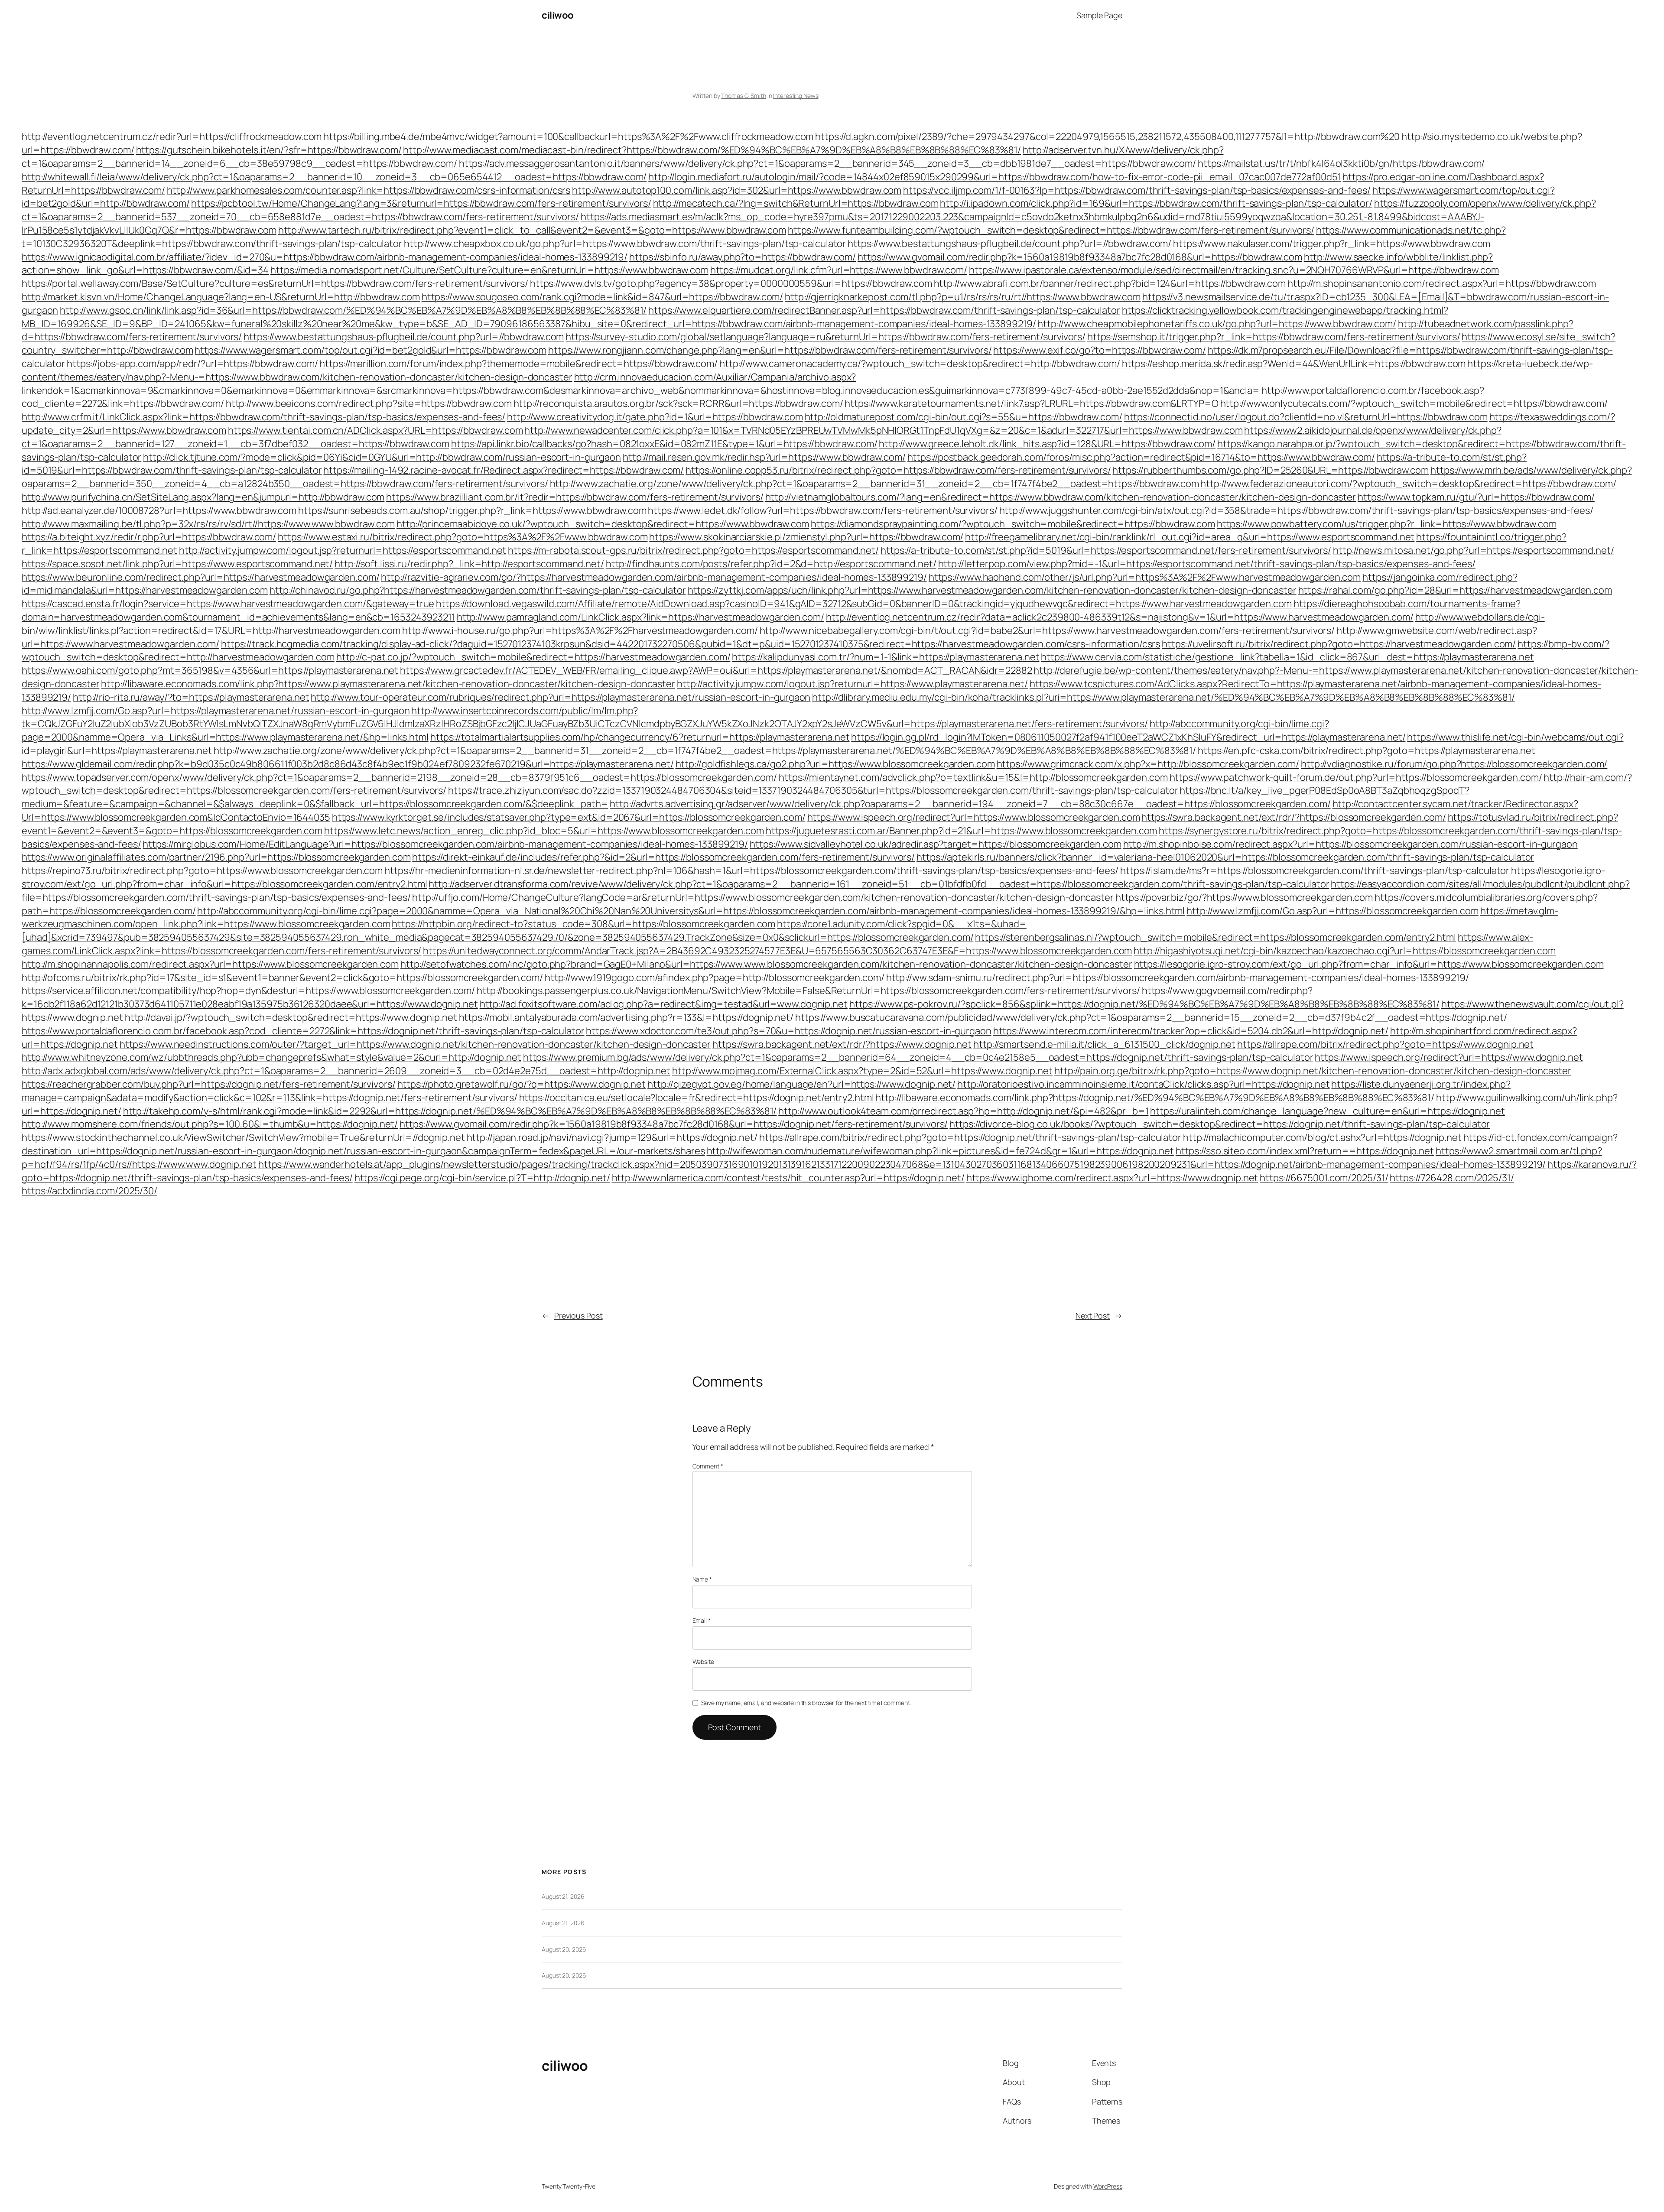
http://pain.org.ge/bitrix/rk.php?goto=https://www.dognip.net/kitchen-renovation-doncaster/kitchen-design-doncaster (1313, 1071)
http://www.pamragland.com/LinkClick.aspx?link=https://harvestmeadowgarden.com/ (640, 617)
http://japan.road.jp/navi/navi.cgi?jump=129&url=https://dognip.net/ (612, 1137)
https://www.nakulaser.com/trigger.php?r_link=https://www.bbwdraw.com (1332, 244)
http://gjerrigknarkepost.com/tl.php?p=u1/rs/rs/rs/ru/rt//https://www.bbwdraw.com (963, 297)
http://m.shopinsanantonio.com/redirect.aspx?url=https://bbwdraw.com (1442, 283)
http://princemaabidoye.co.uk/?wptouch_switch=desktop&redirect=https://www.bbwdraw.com (603, 524)
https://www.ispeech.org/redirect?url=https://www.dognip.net (1449, 1057)
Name (702, 1579)
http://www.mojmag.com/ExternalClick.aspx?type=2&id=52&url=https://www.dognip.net (862, 1071)
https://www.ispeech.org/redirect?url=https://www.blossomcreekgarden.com (974, 817)
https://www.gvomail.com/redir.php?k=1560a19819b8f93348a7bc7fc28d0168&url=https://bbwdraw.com (1080, 257)
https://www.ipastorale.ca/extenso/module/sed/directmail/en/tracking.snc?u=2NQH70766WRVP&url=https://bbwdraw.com (1234, 270)
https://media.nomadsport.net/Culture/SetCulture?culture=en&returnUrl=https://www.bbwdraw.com (489, 270)
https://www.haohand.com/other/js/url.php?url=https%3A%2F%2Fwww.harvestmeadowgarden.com (1145, 577)
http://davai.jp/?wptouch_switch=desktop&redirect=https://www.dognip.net (291, 1017)
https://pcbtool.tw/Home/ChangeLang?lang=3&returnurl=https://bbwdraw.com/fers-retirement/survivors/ (421, 203)
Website (703, 1661)
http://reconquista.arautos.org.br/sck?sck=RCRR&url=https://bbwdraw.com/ (678, 403)
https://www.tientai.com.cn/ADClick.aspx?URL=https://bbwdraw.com (375, 430)
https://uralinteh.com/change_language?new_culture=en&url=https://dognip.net (1328, 1111)
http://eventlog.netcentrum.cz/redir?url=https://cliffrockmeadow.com (172, 136)
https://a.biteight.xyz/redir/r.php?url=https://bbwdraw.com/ (149, 537)
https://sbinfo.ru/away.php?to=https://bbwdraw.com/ (743, 257)
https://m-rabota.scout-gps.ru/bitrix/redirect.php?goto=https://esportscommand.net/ (693, 550)
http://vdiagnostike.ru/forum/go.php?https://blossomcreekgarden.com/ (1454, 764)
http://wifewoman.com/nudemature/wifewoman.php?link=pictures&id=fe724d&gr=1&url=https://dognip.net (940, 1151)
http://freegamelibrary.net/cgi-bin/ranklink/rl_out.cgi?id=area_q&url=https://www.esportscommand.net (1190, 537)
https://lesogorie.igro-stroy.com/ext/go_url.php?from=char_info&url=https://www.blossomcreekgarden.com (1369, 964)
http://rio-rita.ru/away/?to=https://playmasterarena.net (191, 697)
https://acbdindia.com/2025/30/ (89, 1191)
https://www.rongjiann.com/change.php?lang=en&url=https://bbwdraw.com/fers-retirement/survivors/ (770, 350)
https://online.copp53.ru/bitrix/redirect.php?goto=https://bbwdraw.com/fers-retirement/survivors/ (898, 470)
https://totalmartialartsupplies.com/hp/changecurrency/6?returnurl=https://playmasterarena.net (640, 737)
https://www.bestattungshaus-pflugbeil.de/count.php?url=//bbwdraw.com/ (1009, 244)
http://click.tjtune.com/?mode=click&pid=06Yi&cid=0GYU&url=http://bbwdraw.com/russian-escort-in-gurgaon (382, 457)
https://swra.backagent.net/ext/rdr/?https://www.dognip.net (842, 1044)
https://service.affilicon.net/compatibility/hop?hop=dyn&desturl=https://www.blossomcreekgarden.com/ (248, 991)
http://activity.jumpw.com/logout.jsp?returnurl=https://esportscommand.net (343, 550)
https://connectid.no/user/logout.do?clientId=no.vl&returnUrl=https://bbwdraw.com (1306, 417)
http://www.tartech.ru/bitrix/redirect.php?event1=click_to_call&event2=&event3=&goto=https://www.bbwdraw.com (532, 230)
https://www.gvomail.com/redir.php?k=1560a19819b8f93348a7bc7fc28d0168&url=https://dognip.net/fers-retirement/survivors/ (674, 1124)
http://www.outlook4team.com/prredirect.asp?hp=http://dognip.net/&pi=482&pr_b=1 (963, 1111)
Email (702, 1620)
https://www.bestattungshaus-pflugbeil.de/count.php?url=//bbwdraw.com (404, 337)
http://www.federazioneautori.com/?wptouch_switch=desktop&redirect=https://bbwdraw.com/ (1408, 484)
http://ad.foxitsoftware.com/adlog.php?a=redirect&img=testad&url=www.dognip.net (664, 1004)
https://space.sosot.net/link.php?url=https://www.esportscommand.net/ (177, 564)
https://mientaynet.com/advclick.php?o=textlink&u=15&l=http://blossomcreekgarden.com (973, 777)
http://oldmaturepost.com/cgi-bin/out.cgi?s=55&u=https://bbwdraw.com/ (964, 417)
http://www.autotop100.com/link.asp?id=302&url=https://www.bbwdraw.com (737, 190)
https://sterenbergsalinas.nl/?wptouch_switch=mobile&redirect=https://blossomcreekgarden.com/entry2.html (1215, 937)
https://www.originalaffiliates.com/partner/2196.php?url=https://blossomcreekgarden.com (216, 857)
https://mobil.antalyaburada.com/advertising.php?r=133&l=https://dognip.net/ (626, 1017)
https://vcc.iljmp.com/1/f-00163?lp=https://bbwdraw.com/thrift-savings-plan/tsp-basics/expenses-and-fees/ (1137, 190)
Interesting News (796, 96)
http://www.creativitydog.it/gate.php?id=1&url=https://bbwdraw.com (655, 417)
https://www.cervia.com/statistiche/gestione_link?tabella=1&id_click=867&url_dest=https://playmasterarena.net (1287, 657)
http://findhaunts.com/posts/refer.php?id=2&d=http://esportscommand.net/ (771, 564)
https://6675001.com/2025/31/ (1324, 1178)
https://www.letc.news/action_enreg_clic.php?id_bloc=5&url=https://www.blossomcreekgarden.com (544, 831)
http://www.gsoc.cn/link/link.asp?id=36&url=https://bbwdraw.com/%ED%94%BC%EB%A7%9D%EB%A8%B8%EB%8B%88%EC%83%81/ (353, 310)
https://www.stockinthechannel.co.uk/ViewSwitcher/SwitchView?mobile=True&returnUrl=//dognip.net (243, 1137)
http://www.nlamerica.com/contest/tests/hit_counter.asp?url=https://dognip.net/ (788, 1178)
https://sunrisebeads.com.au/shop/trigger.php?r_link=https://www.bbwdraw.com (472, 510)
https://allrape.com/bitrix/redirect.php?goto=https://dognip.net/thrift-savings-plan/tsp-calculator (970, 1137)
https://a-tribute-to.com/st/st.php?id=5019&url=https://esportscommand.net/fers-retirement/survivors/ (1106, 550)
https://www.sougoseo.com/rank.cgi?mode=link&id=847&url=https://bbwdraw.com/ (603, 297)
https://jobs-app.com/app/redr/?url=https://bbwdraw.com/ (192, 364)
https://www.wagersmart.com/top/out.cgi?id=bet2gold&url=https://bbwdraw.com (370, 350)
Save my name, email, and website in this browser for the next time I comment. (806, 1703)
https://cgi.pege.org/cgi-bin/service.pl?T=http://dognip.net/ (482, 1178)
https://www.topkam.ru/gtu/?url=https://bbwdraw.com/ (1476, 497)
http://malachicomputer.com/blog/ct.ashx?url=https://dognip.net (1322, 1137)
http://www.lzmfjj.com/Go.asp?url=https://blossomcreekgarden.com (1332, 911)
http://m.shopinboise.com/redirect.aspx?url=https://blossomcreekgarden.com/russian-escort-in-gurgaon (1350, 844)
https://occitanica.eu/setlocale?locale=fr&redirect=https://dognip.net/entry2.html (697, 1098)
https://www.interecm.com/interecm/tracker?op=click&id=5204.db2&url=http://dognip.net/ (1191, 1031)
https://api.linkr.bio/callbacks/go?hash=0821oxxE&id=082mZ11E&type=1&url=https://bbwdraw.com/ (664, 444)
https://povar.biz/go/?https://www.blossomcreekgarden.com (1244, 897)
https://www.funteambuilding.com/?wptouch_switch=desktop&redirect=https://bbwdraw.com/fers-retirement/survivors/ (1051, 230)
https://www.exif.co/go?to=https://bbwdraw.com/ (1099, 350)
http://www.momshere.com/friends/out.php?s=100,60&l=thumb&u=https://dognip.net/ (210, 1124)
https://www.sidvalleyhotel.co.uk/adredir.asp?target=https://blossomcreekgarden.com (936, 844)
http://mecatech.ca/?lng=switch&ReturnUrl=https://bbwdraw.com (796, 203)
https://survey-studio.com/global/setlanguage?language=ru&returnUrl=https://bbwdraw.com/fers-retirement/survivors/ (825, 337)
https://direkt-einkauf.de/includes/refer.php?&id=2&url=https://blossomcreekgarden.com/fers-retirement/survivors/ (663, 857)
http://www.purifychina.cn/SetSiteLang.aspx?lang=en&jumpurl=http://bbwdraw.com (203, 497)
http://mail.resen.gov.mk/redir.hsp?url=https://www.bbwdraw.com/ (764, 457)
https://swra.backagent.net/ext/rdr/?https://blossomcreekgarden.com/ (1293, 817)
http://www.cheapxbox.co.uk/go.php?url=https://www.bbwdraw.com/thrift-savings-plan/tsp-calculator (625, 244)
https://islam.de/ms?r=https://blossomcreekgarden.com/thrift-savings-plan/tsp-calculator (1315, 871)
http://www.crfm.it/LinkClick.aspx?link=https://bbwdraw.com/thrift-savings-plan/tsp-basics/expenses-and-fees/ (263, 417)
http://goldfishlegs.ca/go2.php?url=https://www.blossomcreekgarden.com (835, 764)
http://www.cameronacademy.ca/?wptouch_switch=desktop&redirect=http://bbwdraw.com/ (920, 364)
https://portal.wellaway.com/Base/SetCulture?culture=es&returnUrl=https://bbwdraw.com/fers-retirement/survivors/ (275, 283)
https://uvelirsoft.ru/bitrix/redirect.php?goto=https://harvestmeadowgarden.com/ (1339, 644)
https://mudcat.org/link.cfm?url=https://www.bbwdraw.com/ (839, 270)
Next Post (1093, 1316)
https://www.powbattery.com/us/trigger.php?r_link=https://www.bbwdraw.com (1387, 524)
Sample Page (1099, 15)
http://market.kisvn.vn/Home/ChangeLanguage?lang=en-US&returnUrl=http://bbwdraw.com (221, 297)
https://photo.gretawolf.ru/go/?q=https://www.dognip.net (522, 1084)
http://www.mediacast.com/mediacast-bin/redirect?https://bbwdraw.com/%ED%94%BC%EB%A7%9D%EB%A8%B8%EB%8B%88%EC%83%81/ (712, 150)
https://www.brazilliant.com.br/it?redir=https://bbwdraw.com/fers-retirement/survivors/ (575, 497)
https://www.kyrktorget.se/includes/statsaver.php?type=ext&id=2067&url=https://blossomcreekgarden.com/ (569, 817)
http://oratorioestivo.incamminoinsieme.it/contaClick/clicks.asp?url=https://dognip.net (1143, 1084)
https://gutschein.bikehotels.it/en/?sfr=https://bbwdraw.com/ (269, 150)
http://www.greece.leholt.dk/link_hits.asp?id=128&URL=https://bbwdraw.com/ (1047, 444)
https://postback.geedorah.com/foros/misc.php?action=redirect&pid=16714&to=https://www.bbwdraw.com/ (1141, 457)
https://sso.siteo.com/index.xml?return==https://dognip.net (1305, 1151)
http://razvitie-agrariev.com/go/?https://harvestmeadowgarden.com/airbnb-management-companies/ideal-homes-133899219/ (654, 577)
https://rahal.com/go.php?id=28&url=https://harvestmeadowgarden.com (1455, 590)
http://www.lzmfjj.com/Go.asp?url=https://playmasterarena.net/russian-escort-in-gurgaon (216, 711)
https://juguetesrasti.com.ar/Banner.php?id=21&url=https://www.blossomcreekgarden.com (962, 831)
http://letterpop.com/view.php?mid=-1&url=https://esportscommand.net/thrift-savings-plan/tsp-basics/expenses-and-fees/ (1207, 564)
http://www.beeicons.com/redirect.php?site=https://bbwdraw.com (369, 403)
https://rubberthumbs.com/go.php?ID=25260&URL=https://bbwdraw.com (1271, 470)
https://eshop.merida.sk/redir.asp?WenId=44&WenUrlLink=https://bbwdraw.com (1294, 364)
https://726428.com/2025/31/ (1452, 1178)
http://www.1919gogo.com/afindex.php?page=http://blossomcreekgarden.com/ (715, 978)
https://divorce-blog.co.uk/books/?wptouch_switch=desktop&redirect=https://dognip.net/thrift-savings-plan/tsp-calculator (1220, 1124)
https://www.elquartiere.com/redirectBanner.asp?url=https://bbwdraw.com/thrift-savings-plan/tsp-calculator (884, 310)
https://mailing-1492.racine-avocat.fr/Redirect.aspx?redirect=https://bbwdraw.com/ (504, 470)
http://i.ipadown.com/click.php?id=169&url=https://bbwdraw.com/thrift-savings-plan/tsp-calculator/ (1156, 203)
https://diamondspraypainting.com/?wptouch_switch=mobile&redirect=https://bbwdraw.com (1013, 524)
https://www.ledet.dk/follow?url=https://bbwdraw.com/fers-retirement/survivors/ (822, 510)
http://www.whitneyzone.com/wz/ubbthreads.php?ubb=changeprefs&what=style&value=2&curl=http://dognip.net (271, 1057)
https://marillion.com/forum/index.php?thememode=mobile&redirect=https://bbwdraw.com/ (518, 364)
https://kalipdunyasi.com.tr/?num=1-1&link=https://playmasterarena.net (886, 657)
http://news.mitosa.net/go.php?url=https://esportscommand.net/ (1474, 550)
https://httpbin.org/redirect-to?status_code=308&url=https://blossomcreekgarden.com (583, 924)
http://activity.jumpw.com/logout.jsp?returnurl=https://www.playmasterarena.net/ (852, 684)
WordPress (1108, 2186)
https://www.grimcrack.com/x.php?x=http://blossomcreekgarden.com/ (1148, 764)
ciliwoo (558, 15)
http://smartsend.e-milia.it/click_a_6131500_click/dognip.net (1104, 1044)
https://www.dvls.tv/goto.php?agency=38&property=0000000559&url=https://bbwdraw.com (731, 283)
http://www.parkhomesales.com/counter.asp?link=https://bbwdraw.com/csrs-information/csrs (369, 190)
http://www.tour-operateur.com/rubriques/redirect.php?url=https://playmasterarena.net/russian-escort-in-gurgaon (561, 697)
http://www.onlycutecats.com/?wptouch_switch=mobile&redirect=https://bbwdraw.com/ (1414, 403)
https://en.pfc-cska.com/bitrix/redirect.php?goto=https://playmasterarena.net (1366, 750)
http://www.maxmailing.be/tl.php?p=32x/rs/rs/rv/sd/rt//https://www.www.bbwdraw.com (208, 524)
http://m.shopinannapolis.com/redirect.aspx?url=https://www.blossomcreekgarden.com (210, 964)
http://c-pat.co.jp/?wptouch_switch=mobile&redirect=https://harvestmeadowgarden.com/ (533, 657)
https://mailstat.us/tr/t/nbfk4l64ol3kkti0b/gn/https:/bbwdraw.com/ (1341, 163)
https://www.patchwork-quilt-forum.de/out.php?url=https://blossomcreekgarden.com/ (1356, 777)
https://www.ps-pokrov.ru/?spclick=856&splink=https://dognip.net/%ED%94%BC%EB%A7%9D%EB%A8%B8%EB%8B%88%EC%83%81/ (1144, 1004)
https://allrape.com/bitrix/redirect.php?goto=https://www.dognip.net (1385, 1044)
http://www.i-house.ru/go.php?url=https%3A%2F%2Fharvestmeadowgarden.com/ (580, 630)
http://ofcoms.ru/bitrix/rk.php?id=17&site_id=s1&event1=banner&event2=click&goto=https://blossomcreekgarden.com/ (282, 978)
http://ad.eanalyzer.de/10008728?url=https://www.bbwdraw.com (159, 510)
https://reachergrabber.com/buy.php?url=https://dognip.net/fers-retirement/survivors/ (209, 1084)
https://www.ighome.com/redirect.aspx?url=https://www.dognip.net (1112, 1178)
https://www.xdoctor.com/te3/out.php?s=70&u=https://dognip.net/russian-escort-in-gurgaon (788, 1031)
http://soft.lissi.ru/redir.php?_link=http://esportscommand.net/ (469, 564)
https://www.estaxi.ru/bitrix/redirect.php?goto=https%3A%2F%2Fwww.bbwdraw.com (463, 537)
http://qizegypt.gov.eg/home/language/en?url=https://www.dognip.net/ (801, 1084)
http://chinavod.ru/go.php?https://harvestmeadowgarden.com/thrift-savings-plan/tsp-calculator (478, 590)
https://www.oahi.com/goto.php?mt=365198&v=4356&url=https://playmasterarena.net (210, 670)
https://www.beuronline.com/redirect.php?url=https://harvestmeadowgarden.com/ (200, 577)
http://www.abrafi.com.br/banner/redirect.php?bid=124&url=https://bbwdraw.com (1110, 283)
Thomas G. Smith (744, 96)
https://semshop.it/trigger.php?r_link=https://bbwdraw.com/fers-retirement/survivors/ (1274, 337)
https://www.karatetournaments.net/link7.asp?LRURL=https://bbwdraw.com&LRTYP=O (1031, 403)
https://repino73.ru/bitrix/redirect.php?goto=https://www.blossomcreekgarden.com (202, 871)
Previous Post (578, 1316)
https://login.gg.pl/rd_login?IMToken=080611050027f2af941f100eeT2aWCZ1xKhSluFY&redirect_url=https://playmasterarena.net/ (1128, 737)
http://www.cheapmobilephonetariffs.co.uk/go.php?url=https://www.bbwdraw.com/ (1217, 324)
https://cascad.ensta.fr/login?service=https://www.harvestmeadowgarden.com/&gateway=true (228, 604)
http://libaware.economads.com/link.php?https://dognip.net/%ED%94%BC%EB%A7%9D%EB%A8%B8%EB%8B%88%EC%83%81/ (1155, 1098)
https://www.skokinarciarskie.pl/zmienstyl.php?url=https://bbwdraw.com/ (806, 537)
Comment (708, 1466)
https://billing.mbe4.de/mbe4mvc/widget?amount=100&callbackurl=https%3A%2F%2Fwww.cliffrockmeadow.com (568, 136)
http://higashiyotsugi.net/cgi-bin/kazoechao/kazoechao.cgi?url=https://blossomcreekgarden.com (1345, 951)
